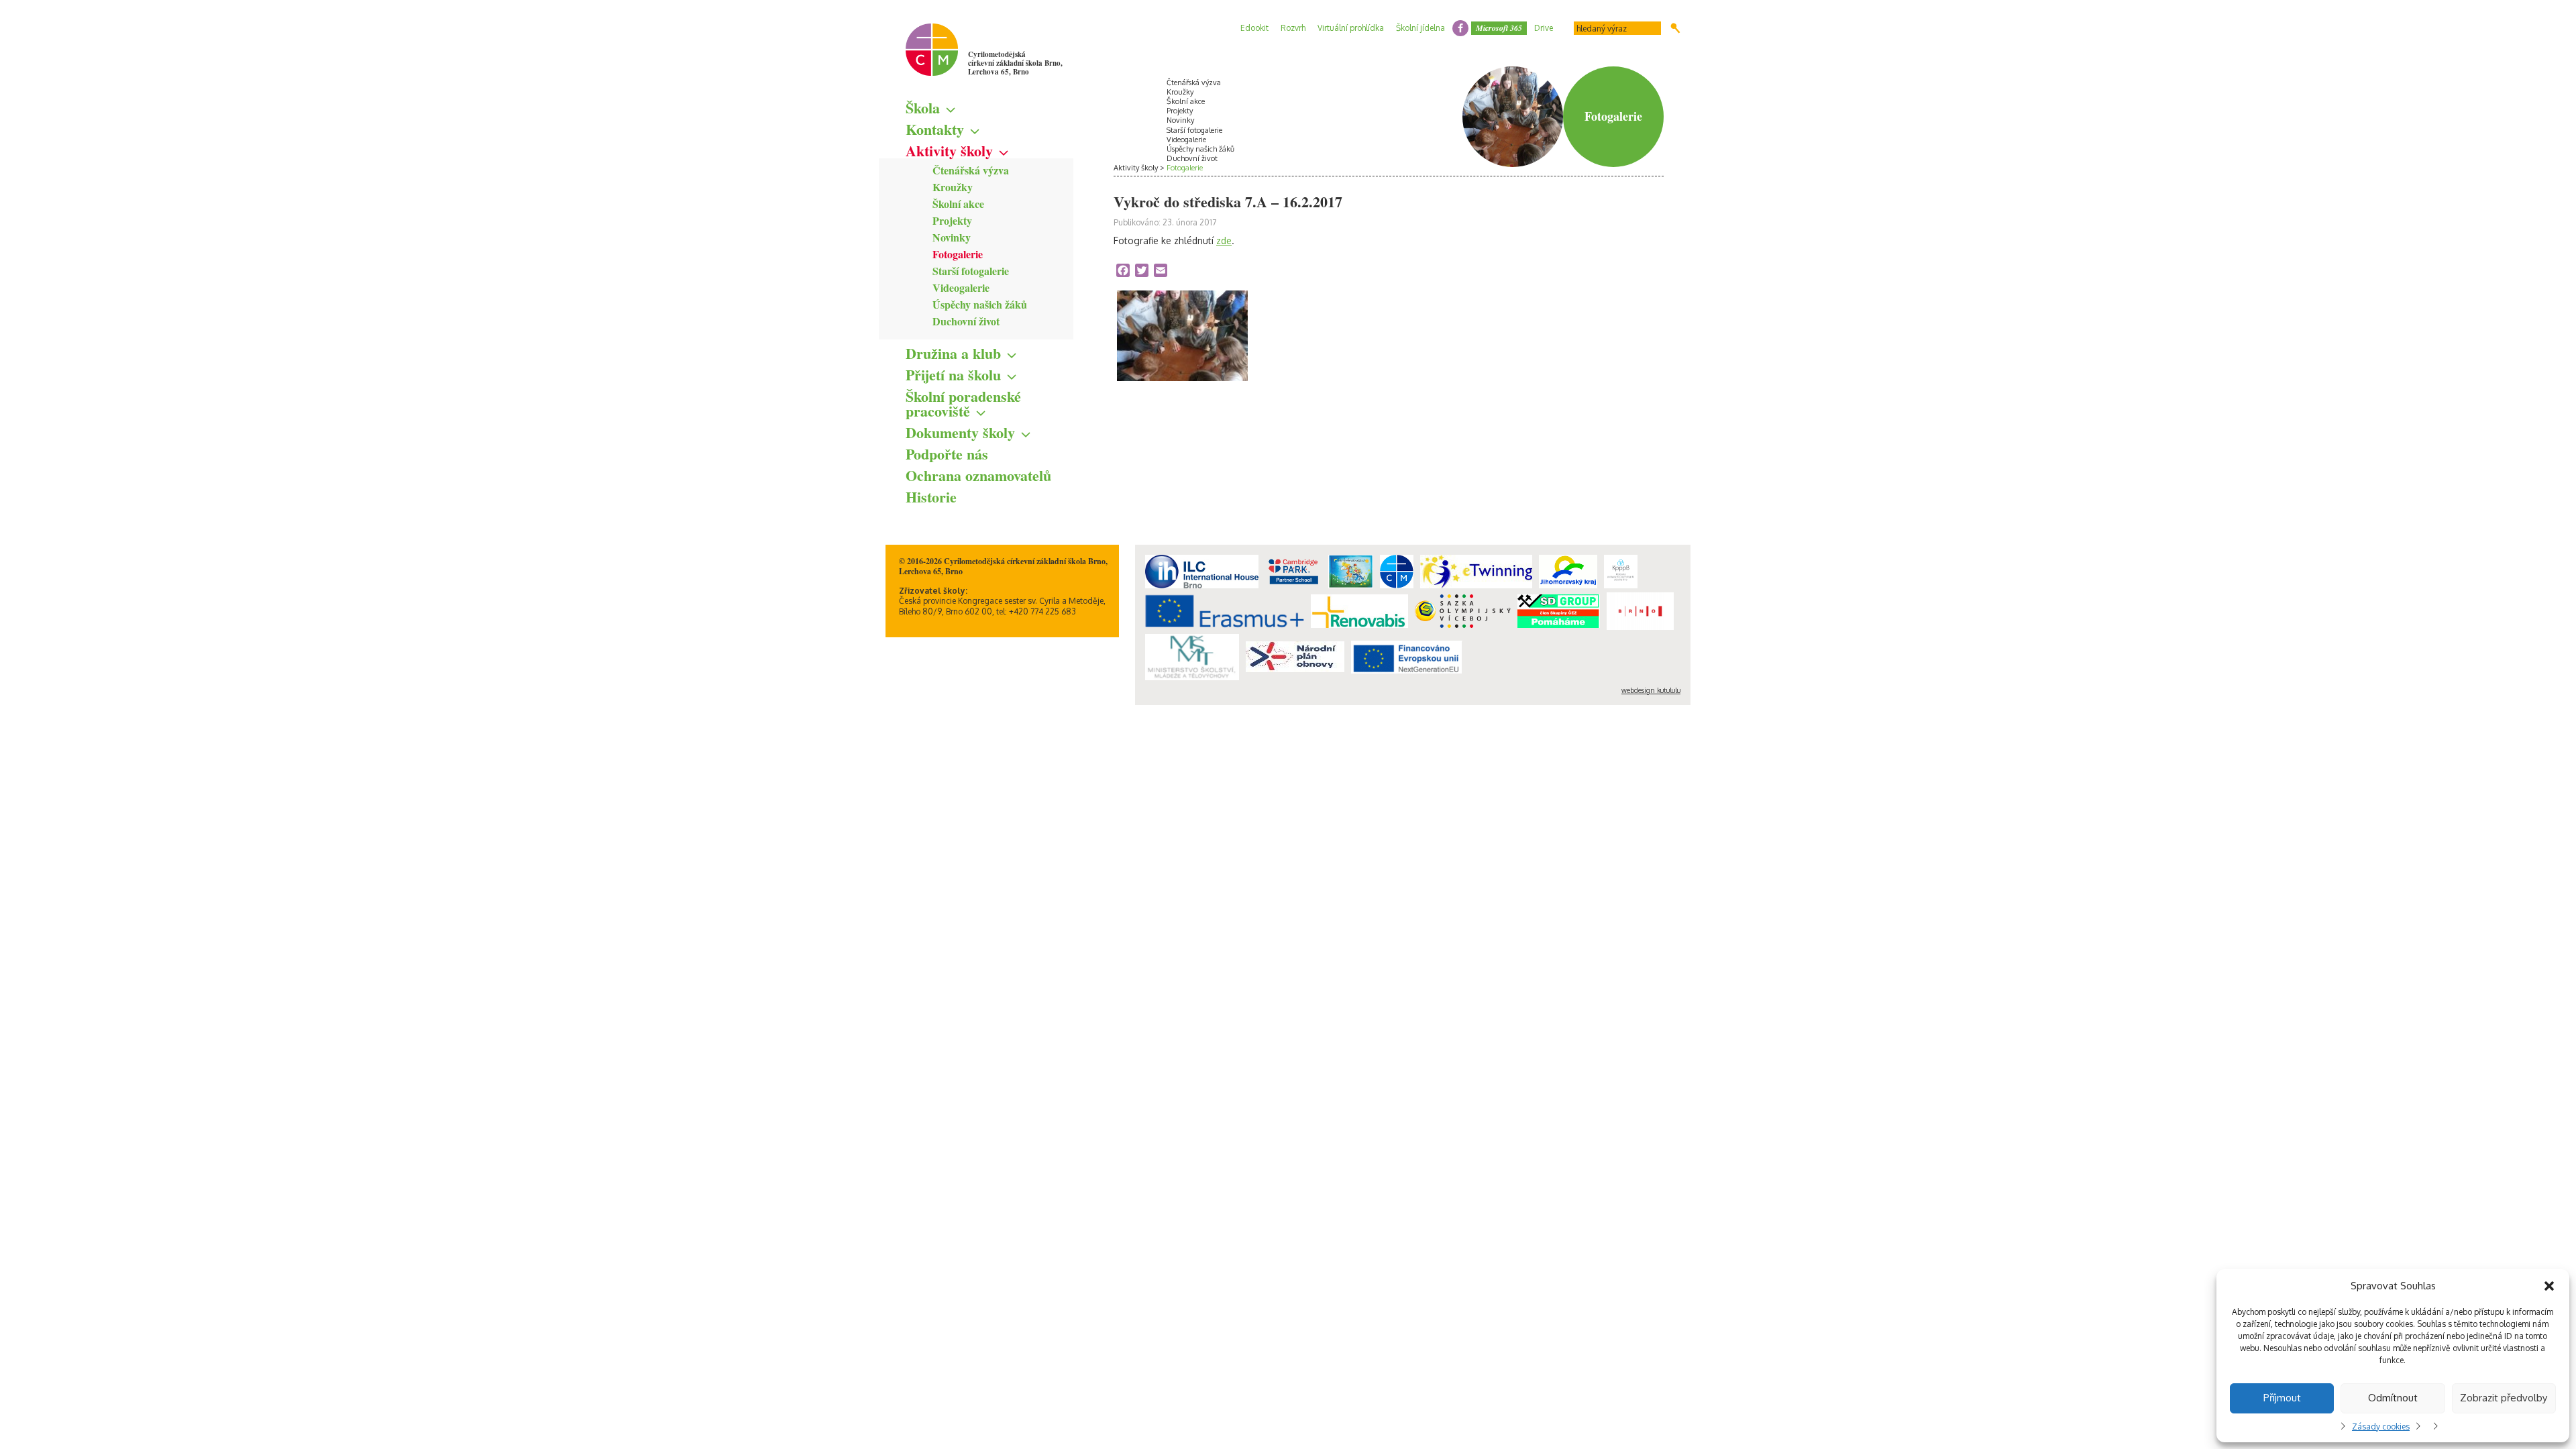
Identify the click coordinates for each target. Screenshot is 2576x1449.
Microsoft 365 (1499, 28)
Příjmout (2282, 1398)
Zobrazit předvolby (2504, 1398)
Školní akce (958, 204)
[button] (2549, 1286)
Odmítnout (2393, 1398)
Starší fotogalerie (971, 271)
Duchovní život (966, 321)
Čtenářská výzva (971, 170)
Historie (931, 497)
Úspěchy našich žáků (980, 304)
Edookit (1254, 28)
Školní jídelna (1420, 28)
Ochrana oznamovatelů (978, 475)
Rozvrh (1293, 28)
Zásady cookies (2381, 1427)
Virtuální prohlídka (1351, 28)
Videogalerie (961, 287)
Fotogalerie (958, 254)
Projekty (952, 220)
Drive (1544, 28)
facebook (1460, 28)
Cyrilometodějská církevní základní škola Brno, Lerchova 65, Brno (1015, 63)
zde (1224, 240)
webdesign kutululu (1651, 690)
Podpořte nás (947, 454)
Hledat (1675, 28)
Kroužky (953, 187)
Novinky (952, 237)
